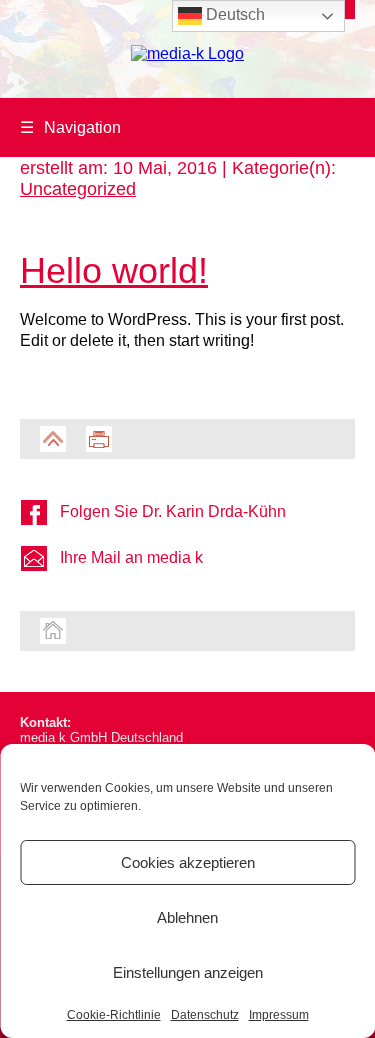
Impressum (279, 1015)
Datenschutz (205, 1015)
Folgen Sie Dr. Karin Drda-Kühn (173, 511)
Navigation (70, 127)
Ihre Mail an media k (131, 557)
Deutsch (233, 14)
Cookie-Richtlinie (114, 1015)
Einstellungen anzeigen (188, 972)
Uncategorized (78, 189)
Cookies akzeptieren (188, 862)
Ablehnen (187, 917)
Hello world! (114, 270)
